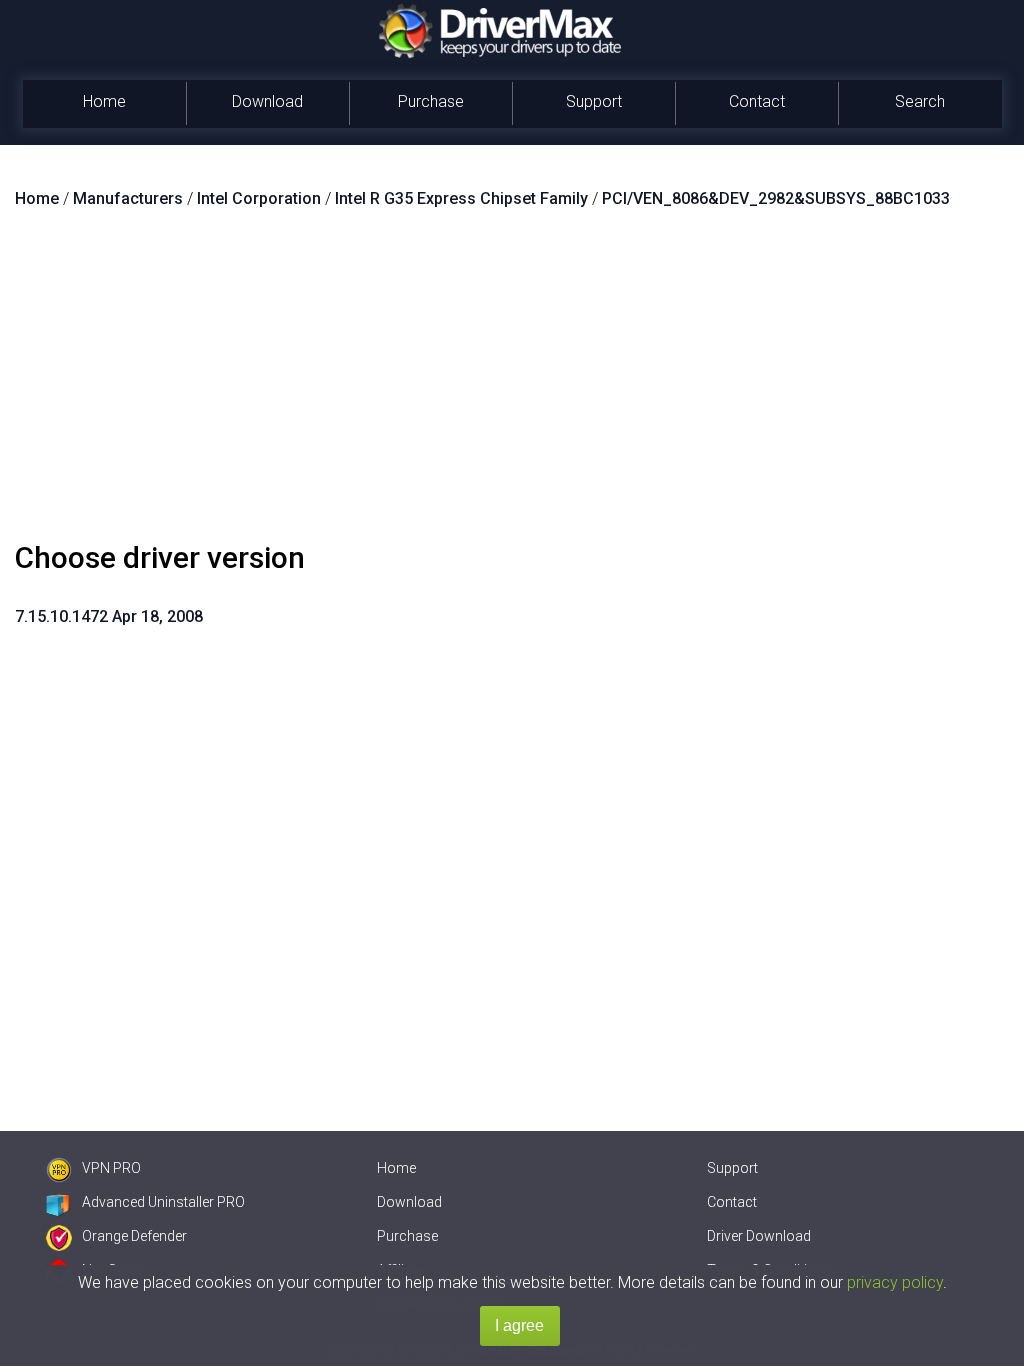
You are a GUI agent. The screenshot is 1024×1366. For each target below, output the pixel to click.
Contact (757, 101)
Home (104, 101)
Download (267, 101)
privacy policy (895, 1282)
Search (920, 101)
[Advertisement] (512, 383)
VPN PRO (111, 1168)
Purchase (431, 101)
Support (594, 101)
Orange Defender (134, 1236)
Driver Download (759, 1236)
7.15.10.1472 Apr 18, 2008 (109, 616)
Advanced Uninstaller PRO (163, 1202)
